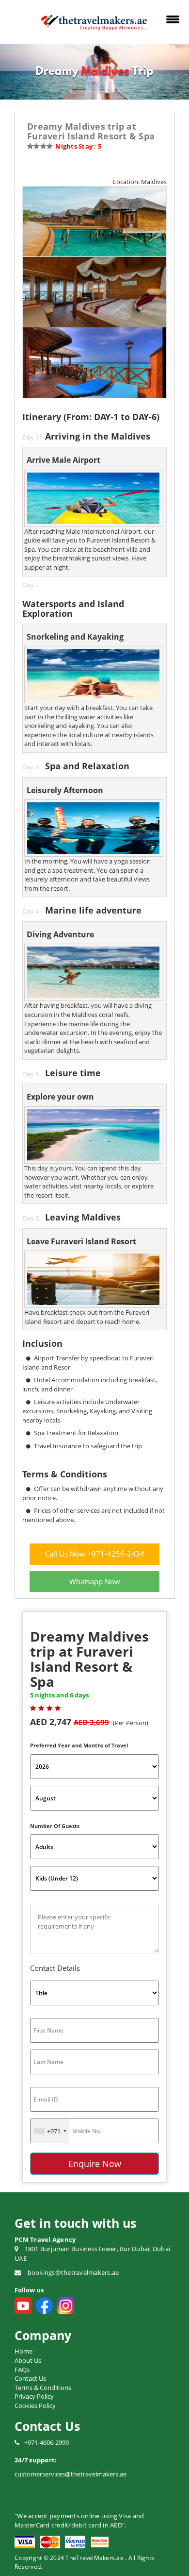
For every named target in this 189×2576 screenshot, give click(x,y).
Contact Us (30, 2378)
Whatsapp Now (95, 1581)
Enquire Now (95, 2164)
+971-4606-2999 (47, 2442)
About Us (28, 2360)
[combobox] (50, 2131)
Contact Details (55, 1968)
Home (24, 2351)
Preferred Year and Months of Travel (79, 1745)
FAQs (22, 2370)
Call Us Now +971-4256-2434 (95, 1554)
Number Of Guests (55, 1826)
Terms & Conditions (43, 2388)
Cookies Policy (35, 2406)
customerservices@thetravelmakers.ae (71, 2474)
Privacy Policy (34, 2396)
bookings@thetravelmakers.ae (73, 2272)
